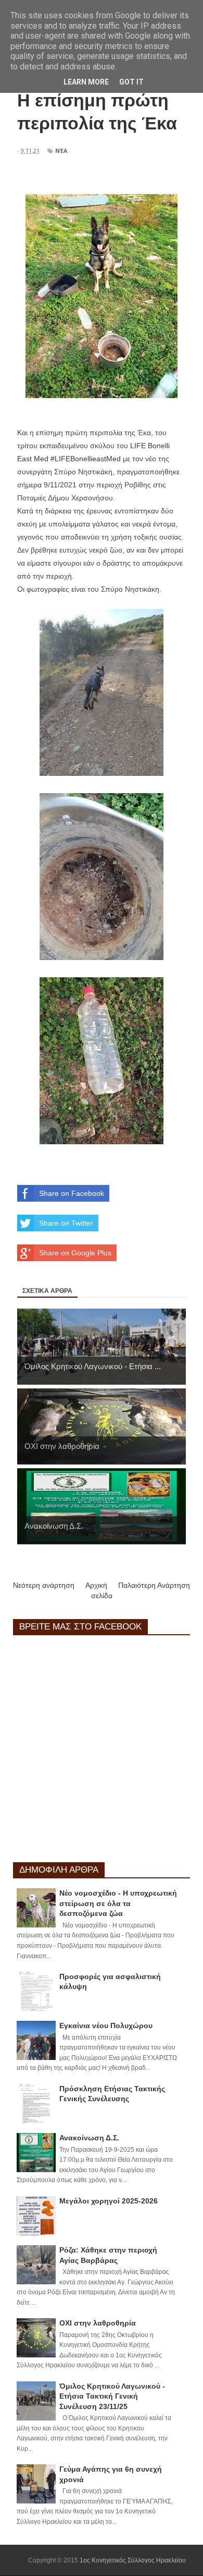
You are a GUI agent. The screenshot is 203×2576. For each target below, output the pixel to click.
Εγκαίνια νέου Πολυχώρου (106, 2026)
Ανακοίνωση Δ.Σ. (89, 2138)
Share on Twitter (66, 1223)
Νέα (61, 151)
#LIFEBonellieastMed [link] (86, 459)
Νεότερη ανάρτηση (44, 1585)
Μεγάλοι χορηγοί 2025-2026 (109, 2201)
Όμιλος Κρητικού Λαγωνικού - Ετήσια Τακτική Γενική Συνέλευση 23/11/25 (112, 2396)
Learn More (86, 82)
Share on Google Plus (75, 1253)
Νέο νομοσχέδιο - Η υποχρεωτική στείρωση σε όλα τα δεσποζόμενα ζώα (118, 1903)
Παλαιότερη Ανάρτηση (154, 1585)
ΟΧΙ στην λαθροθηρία (98, 2323)
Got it (131, 82)
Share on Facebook (72, 1193)
